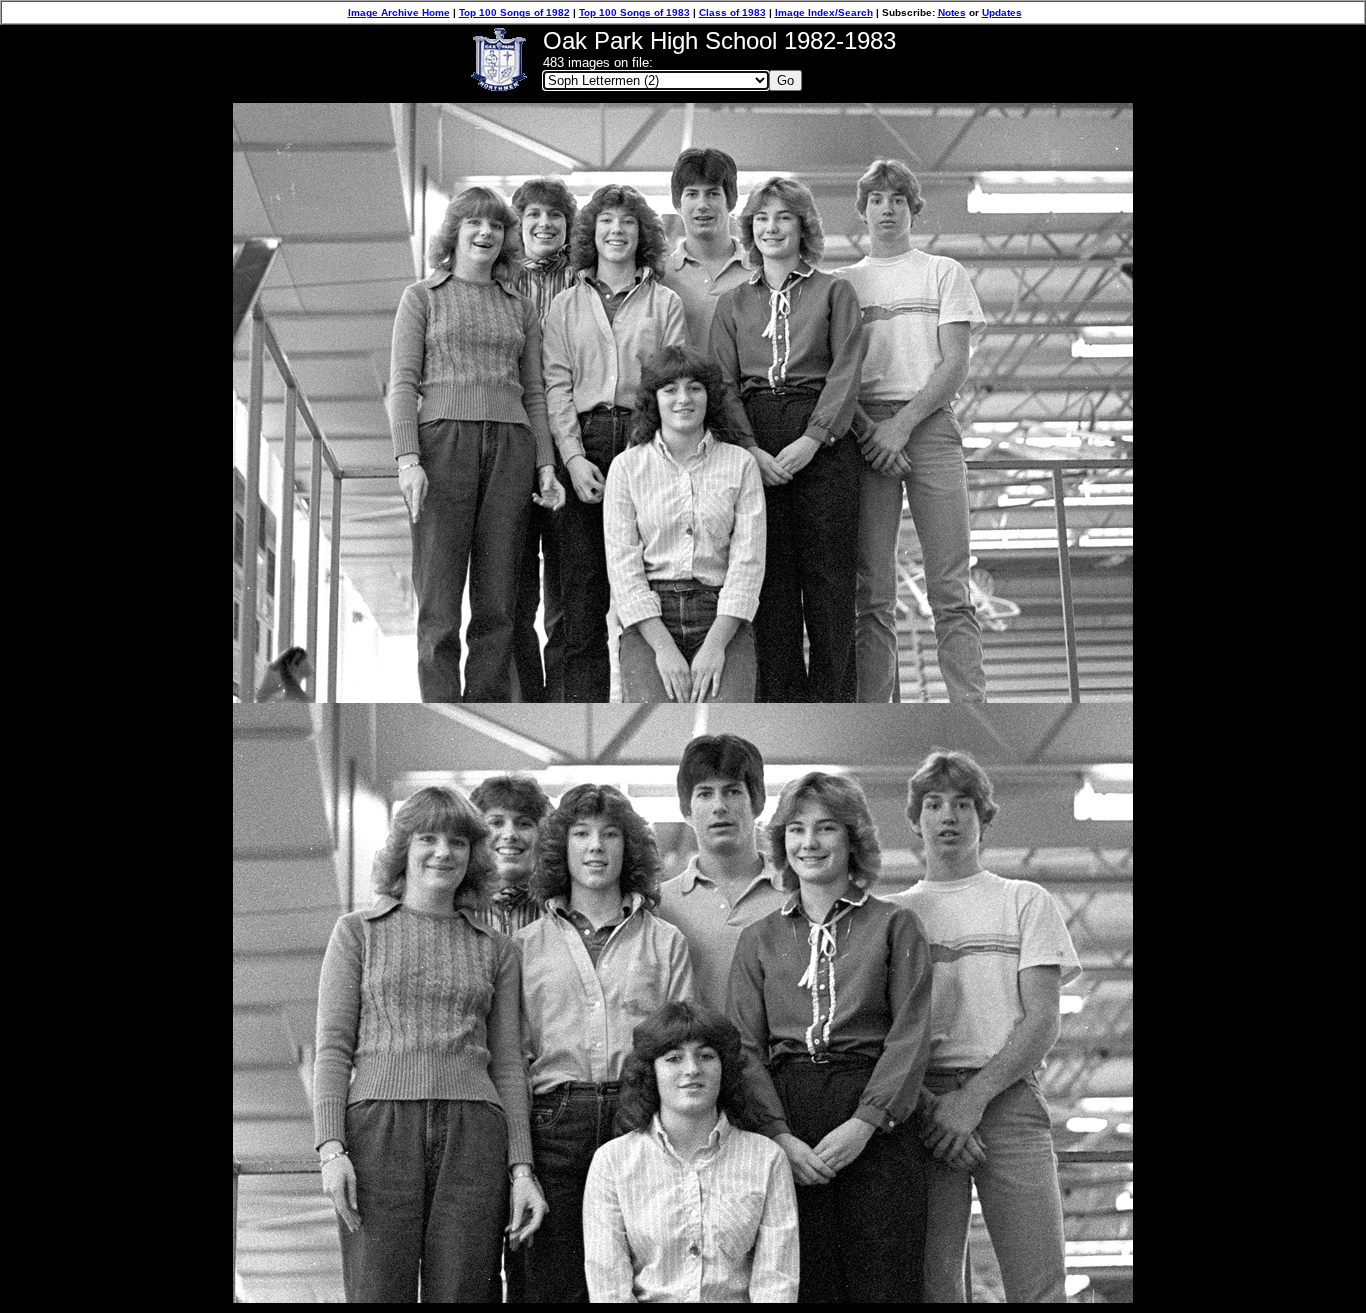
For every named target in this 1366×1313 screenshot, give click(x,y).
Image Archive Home (399, 12)
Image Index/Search (824, 12)
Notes (952, 12)
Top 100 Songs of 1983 (634, 12)
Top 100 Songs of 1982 (514, 12)
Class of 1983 (732, 12)
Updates (1002, 12)
